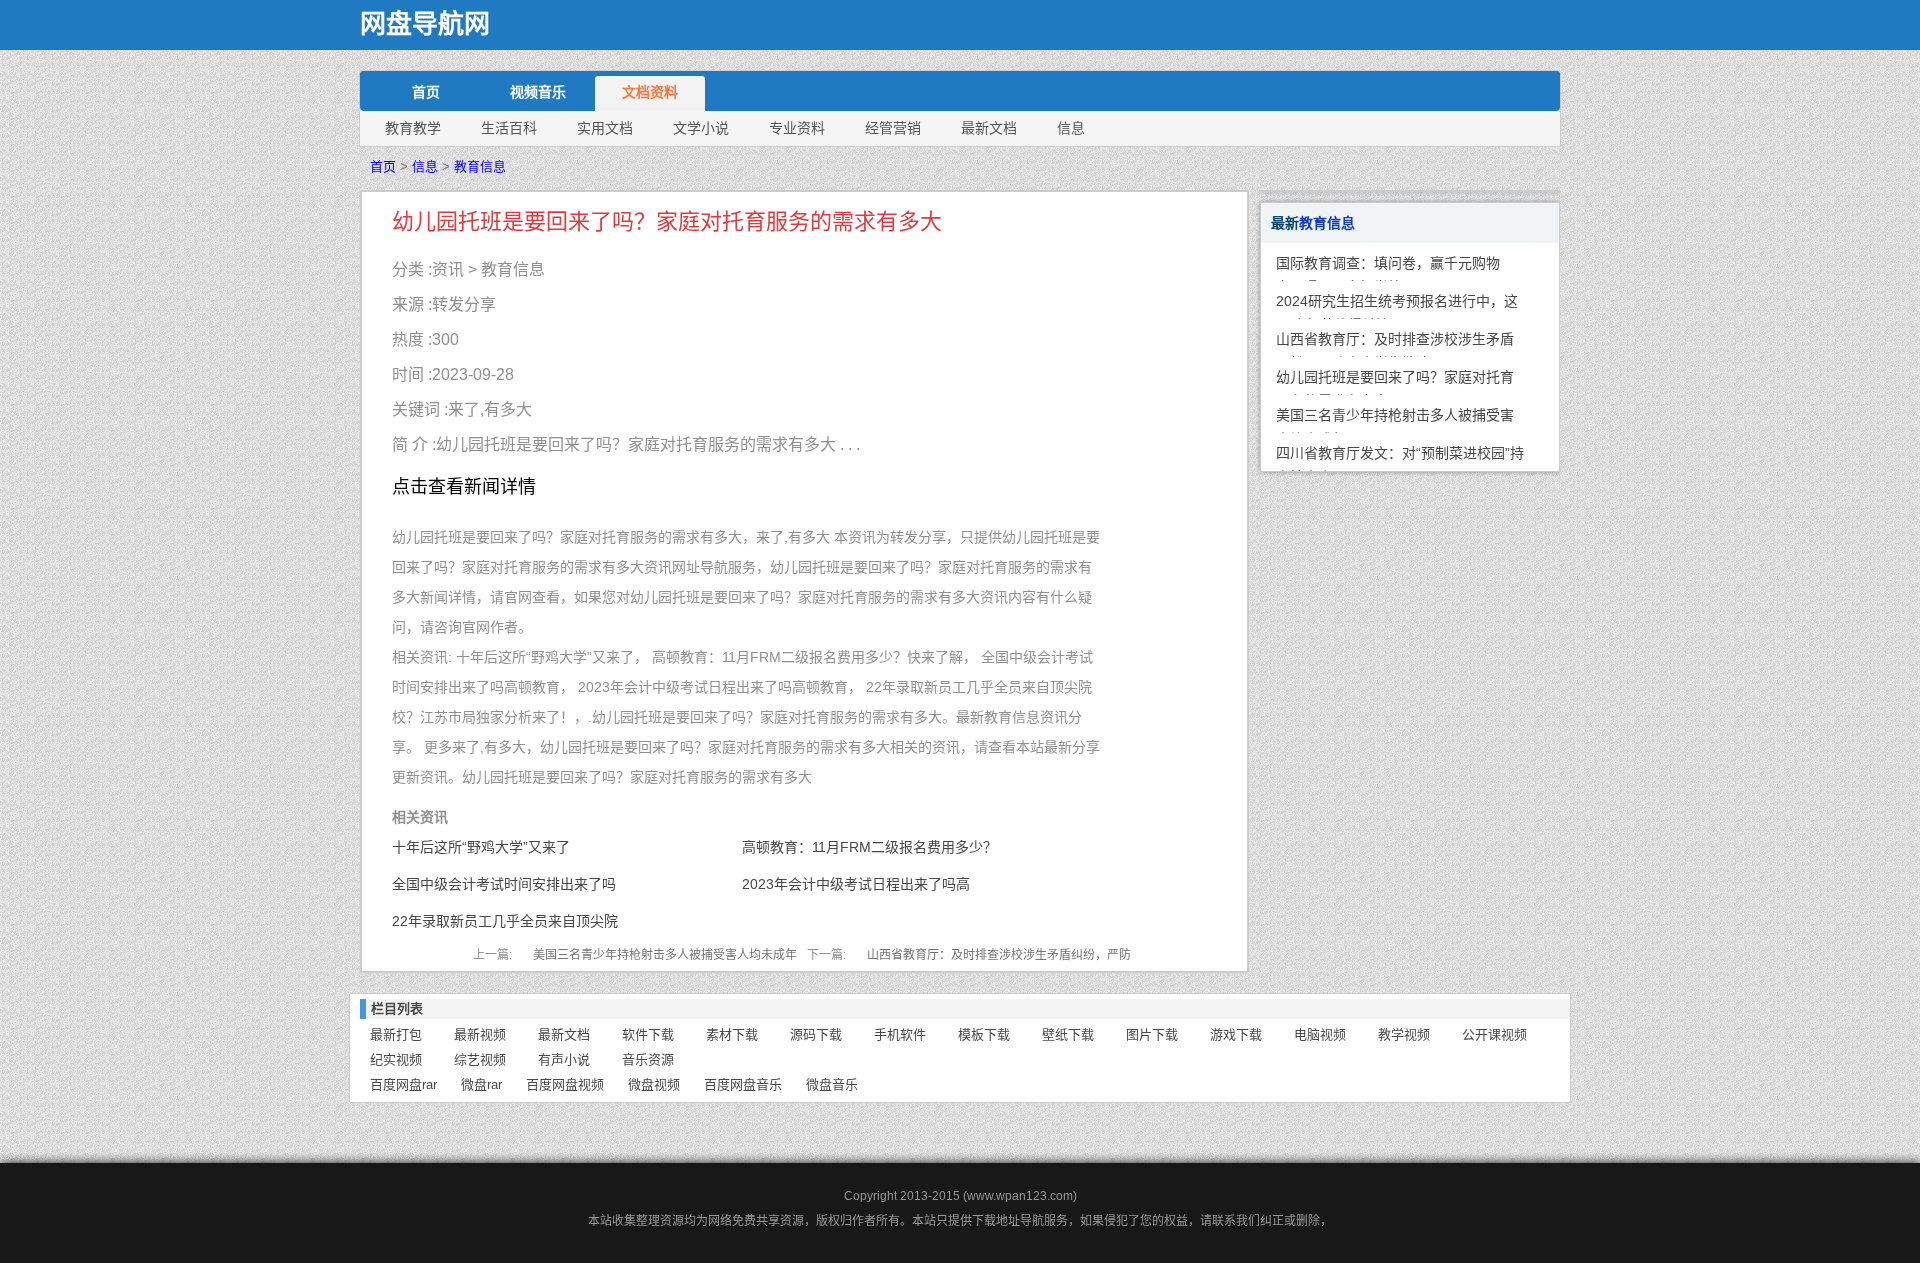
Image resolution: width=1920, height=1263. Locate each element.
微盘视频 (654, 1084)
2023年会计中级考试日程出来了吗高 (856, 884)
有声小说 (564, 1059)
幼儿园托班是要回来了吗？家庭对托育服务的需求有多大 (1395, 382)
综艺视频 (480, 1059)
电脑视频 (1320, 1034)
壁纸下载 (1068, 1034)
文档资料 (650, 92)
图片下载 (1152, 1034)
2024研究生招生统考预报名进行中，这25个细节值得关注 (1397, 306)
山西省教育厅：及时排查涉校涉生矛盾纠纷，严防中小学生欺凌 (1395, 344)
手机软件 (900, 1034)
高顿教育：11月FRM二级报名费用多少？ (869, 847)
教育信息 (480, 166)
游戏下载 (1236, 1034)
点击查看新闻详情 (464, 487)
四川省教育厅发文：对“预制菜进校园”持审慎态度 (1400, 458)
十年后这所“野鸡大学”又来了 (481, 847)
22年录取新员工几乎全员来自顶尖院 (505, 921)
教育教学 (413, 128)
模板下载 (984, 1034)
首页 (426, 92)
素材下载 (732, 1034)
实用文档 (605, 128)
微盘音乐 (832, 1084)
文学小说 (701, 128)
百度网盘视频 (565, 1084)
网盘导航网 (425, 24)
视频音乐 (538, 92)
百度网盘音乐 (743, 1084)
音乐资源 (648, 1059)
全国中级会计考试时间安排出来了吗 (504, 884)
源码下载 (816, 1034)
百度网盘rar (403, 1084)
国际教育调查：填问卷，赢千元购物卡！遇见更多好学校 (1388, 268)
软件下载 (648, 1034)
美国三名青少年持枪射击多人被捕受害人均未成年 (665, 955)
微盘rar (481, 1084)
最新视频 (480, 1034)
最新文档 (989, 128)
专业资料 (797, 128)
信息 (1071, 128)
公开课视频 (1494, 1034)
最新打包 (396, 1034)
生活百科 (509, 128)
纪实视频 (396, 1059)
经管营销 (893, 128)
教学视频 (1404, 1034)
